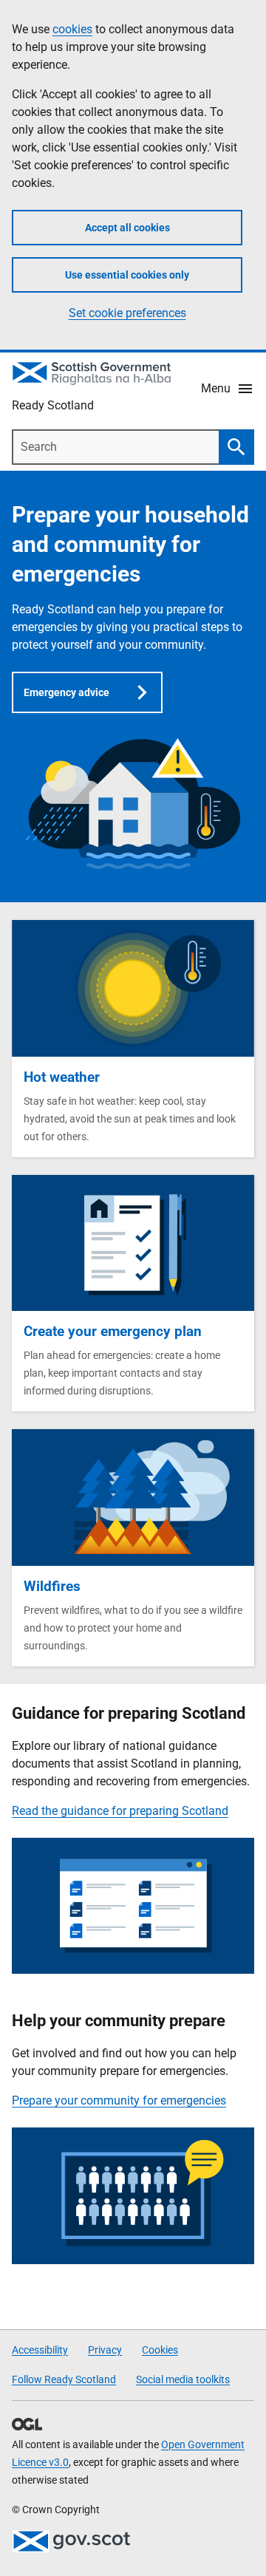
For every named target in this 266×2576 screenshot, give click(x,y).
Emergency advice (66, 692)
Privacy (105, 2350)
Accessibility (40, 2350)
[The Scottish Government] (71, 2541)
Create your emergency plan (113, 1331)
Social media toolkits (183, 2379)
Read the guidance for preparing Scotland (120, 1811)
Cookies (160, 2350)
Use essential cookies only (127, 275)
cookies (72, 29)
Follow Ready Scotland (64, 2379)
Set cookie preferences (127, 313)
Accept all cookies (127, 228)
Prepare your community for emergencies (119, 2100)
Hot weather (62, 1077)
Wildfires (52, 1586)
